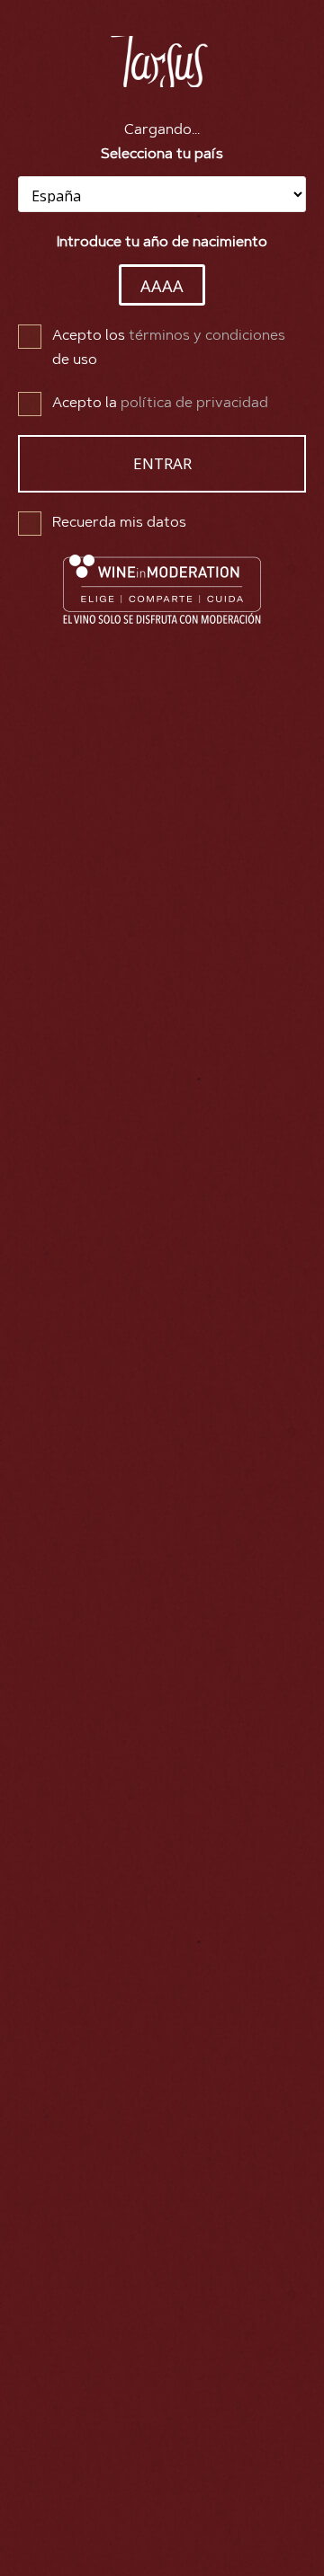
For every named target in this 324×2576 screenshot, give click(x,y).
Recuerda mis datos (119, 523)
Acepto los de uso (169, 348)
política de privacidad (194, 404)
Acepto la (160, 404)
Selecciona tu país (162, 155)
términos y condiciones (207, 336)
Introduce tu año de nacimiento (162, 243)
